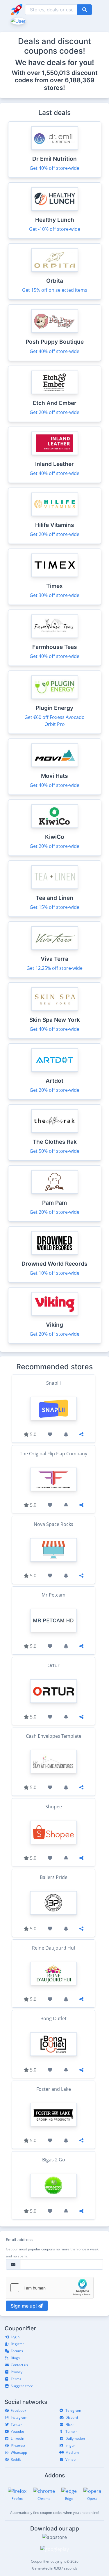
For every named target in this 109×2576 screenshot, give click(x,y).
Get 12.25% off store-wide (54, 968)
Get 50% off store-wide (54, 1151)
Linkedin (17, 2438)
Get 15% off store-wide (54, 907)
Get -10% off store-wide (55, 229)
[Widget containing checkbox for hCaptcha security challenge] (50, 2288)
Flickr (70, 2424)
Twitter (16, 2424)
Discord (72, 2417)
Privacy (17, 2372)
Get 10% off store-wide (54, 1273)
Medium (72, 2452)
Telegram (73, 2410)
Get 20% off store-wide (54, 412)
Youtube (17, 2431)
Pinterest (18, 2445)
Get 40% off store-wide (54, 168)
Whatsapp (19, 2452)
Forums (17, 2351)
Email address (19, 2240)
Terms (16, 2379)
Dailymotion (75, 2438)
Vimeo (70, 2459)
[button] (18, 20)
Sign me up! (24, 2306)
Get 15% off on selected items (55, 290)
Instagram (19, 2417)
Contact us (19, 2365)
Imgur (70, 2445)
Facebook (18, 2410)
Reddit (16, 2459)
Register (17, 2344)
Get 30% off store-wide (54, 595)
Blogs (15, 2358)
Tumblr (71, 2431)
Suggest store (22, 2386)
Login (15, 2337)
